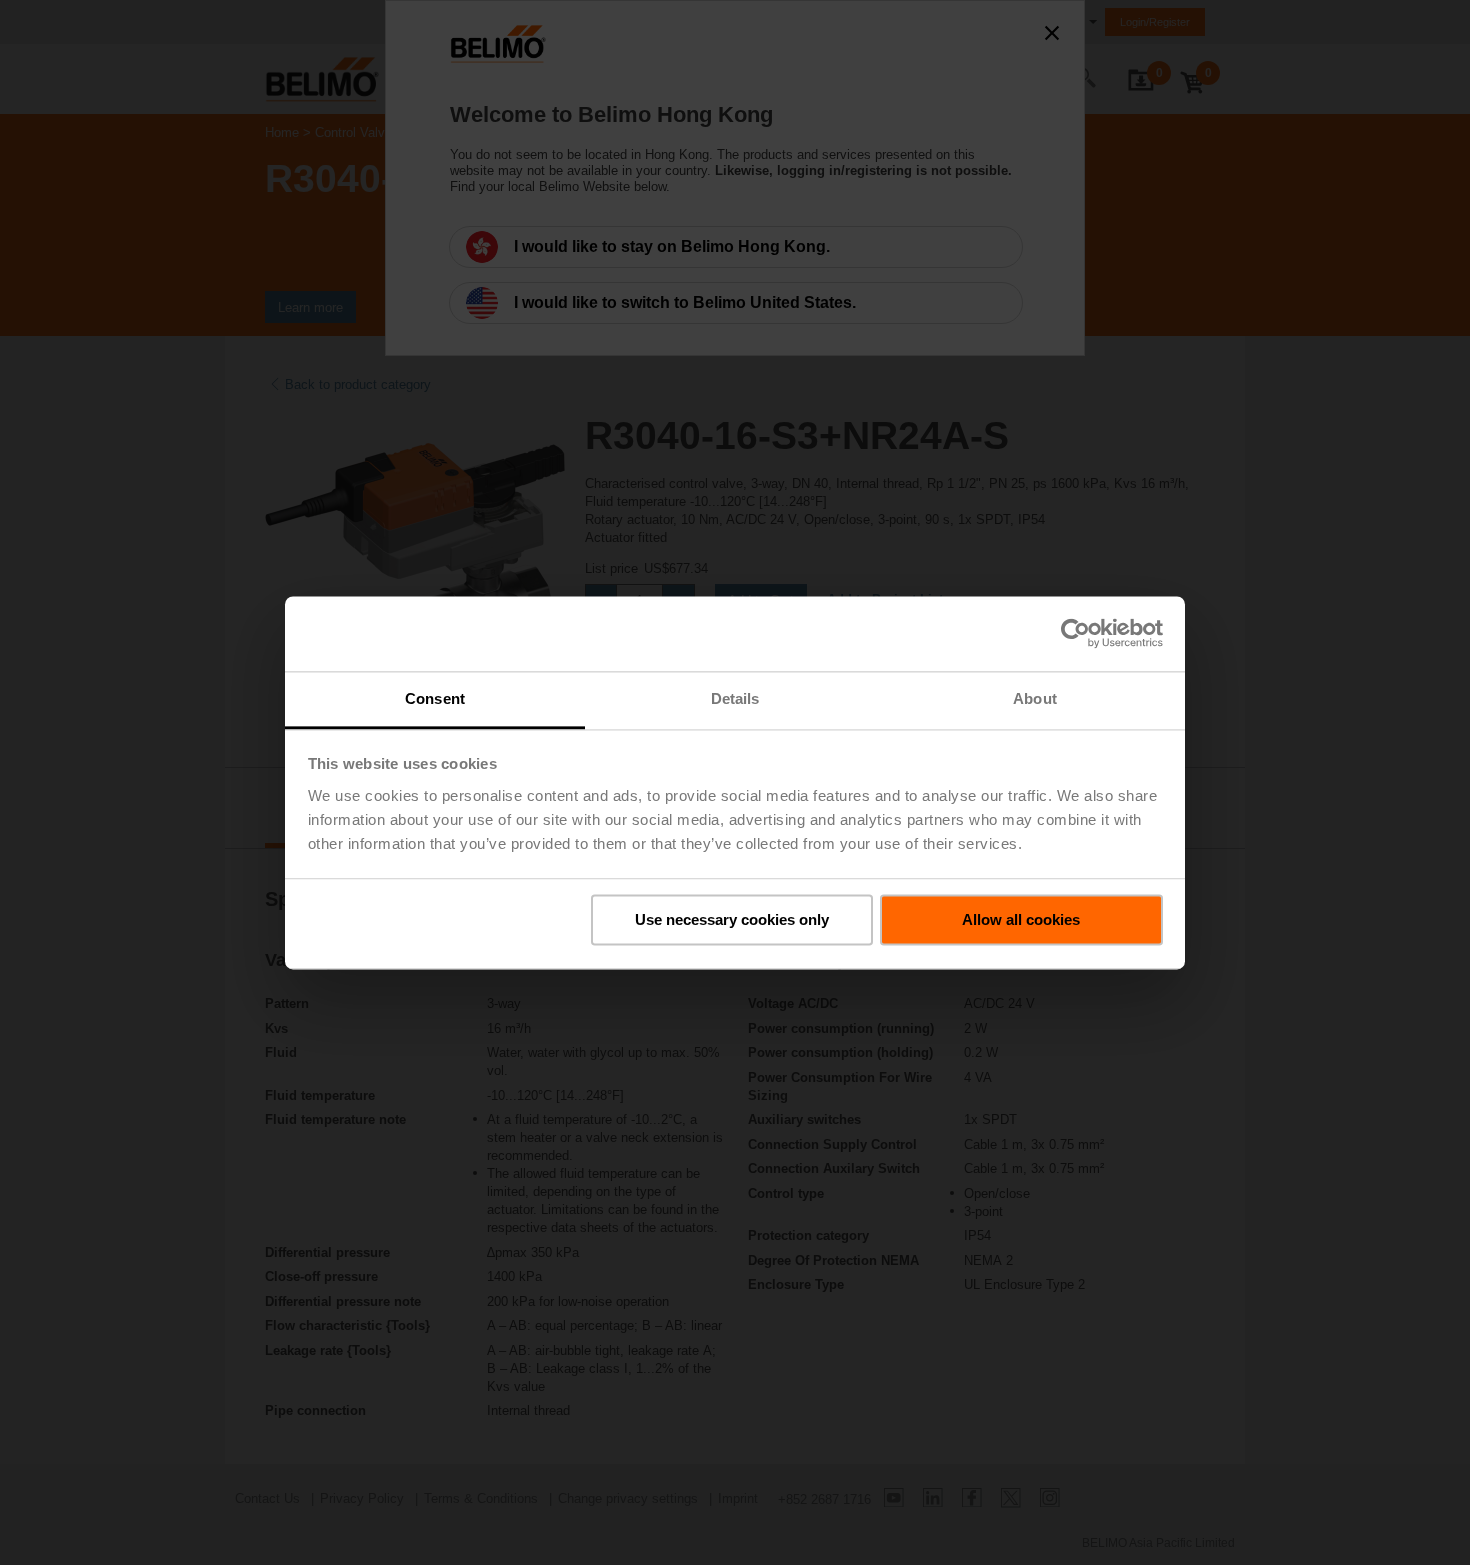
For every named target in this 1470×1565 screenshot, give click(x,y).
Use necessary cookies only (732, 919)
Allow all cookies (1021, 919)
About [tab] (1035, 698)
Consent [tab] (435, 698)
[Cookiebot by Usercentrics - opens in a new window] (1075, 633)
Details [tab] (735, 698)
